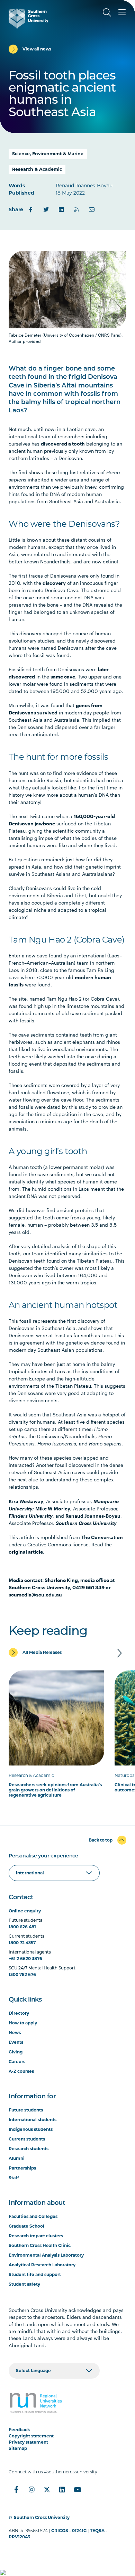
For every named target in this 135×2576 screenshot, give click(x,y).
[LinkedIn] (61, 209)
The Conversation (102, 1537)
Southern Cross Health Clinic (40, 2245)
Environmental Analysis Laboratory (46, 2255)
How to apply (23, 2023)
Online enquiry (25, 1911)
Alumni (17, 2158)
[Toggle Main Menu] (122, 12)
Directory (19, 2013)
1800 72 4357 (22, 1943)
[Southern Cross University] (29, 19)
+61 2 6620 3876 (25, 1959)
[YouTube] (77, 2490)
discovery (54, 583)
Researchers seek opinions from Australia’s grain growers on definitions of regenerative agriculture (55, 1790)
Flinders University (31, 1516)
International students (33, 2120)
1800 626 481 (22, 1927)
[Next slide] (119, 1653)
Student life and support (35, 2274)
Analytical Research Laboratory (42, 2265)
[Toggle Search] (107, 12)
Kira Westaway (26, 1501)
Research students (29, 2149)
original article (26, 1552)
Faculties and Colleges (33, 2216)
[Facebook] (31, 209)
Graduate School (26, 2226)
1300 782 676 (22, 1974)
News (15, 2032)
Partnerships (22, 2168)
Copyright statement (31, 2436)
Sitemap (18, 2448)
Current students (27, 2139)
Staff (14, 2178)
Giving (16, 2052)
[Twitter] (46, 209)
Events (16, 2042)
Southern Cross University (86, 1523)
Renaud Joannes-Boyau (93, 1516)
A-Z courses (21, 2071)
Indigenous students (31, 2129)
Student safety (24, 2284)
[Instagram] (31, 2490)
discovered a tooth (63, 444)
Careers (17, 2062)
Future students (26, 2110)
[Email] (92, 209)
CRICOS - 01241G (69, 2531)
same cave (63, 677)
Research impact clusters (36, 2236)
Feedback (19, 2430)
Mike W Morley (53, 1509)
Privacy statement (28, 2442)
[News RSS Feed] (76, 209)
